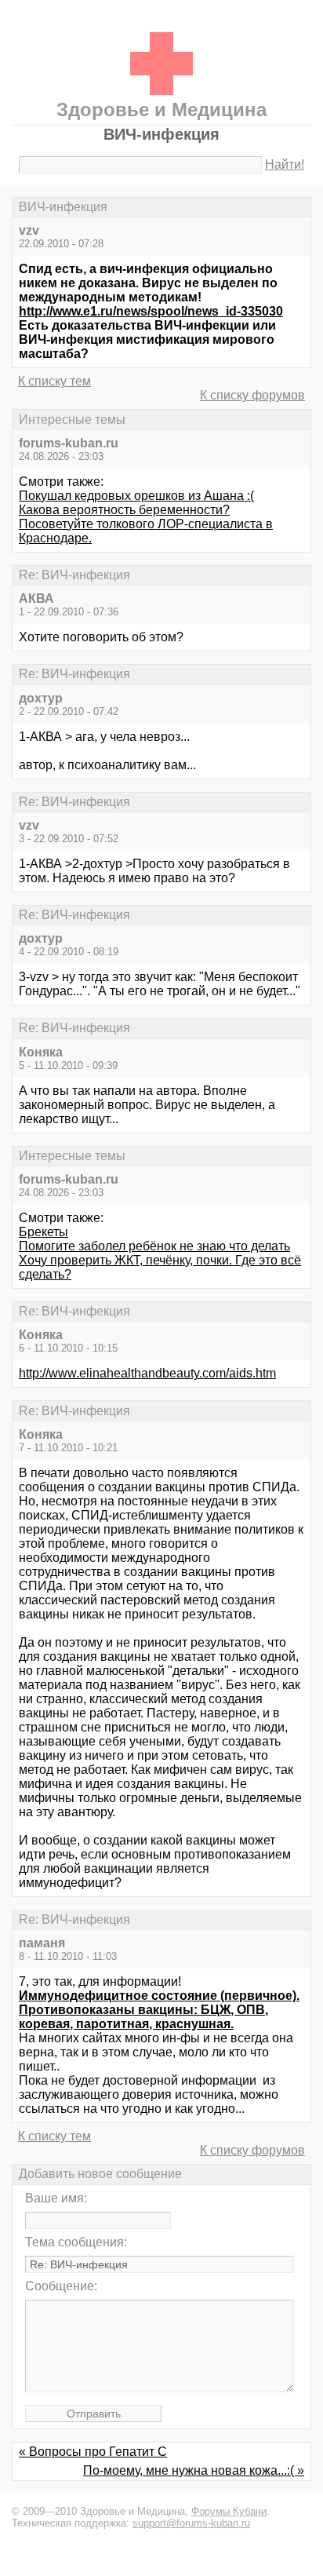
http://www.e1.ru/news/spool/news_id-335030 (151, 311)
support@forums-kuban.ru (191, 2523)
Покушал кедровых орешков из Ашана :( (136, 496)
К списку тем (54, 381)
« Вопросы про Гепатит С (93, 2452)
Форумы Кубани (229, 2511)
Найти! (285, 164)
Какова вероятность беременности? (124, 510)
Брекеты (44, 1232)
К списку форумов (252, 395)
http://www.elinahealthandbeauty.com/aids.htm (147, 1373)
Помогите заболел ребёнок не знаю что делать (154, 1246)
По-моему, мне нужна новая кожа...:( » (194, 2470)
